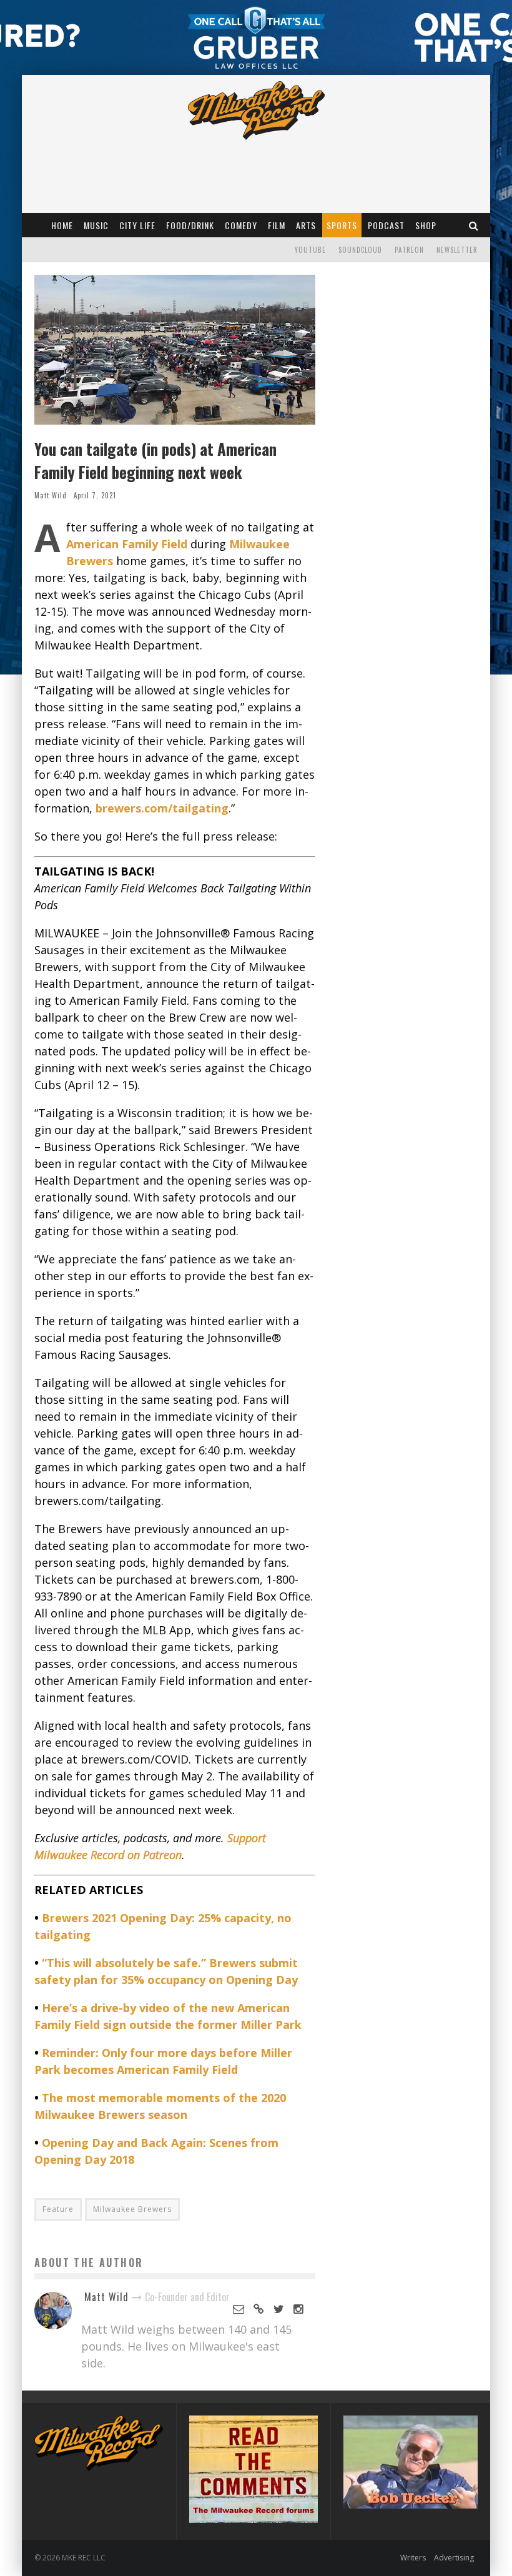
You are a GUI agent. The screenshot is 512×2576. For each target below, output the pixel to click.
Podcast (386, 225)
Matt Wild (51, 495)
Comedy (241, 225)
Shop (426, 225)
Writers (413, 2558)
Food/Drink (190, 225)
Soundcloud (360, 250)
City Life (137, 225)
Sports (342, 225)
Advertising (454, 2558)
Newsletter (457, 250)
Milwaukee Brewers (132, 2209)
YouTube (310, 250)
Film (277, 225)
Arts (306, 225)
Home (62, 225)
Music (96, 225)
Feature (58, 2209)
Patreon (409, 250)
